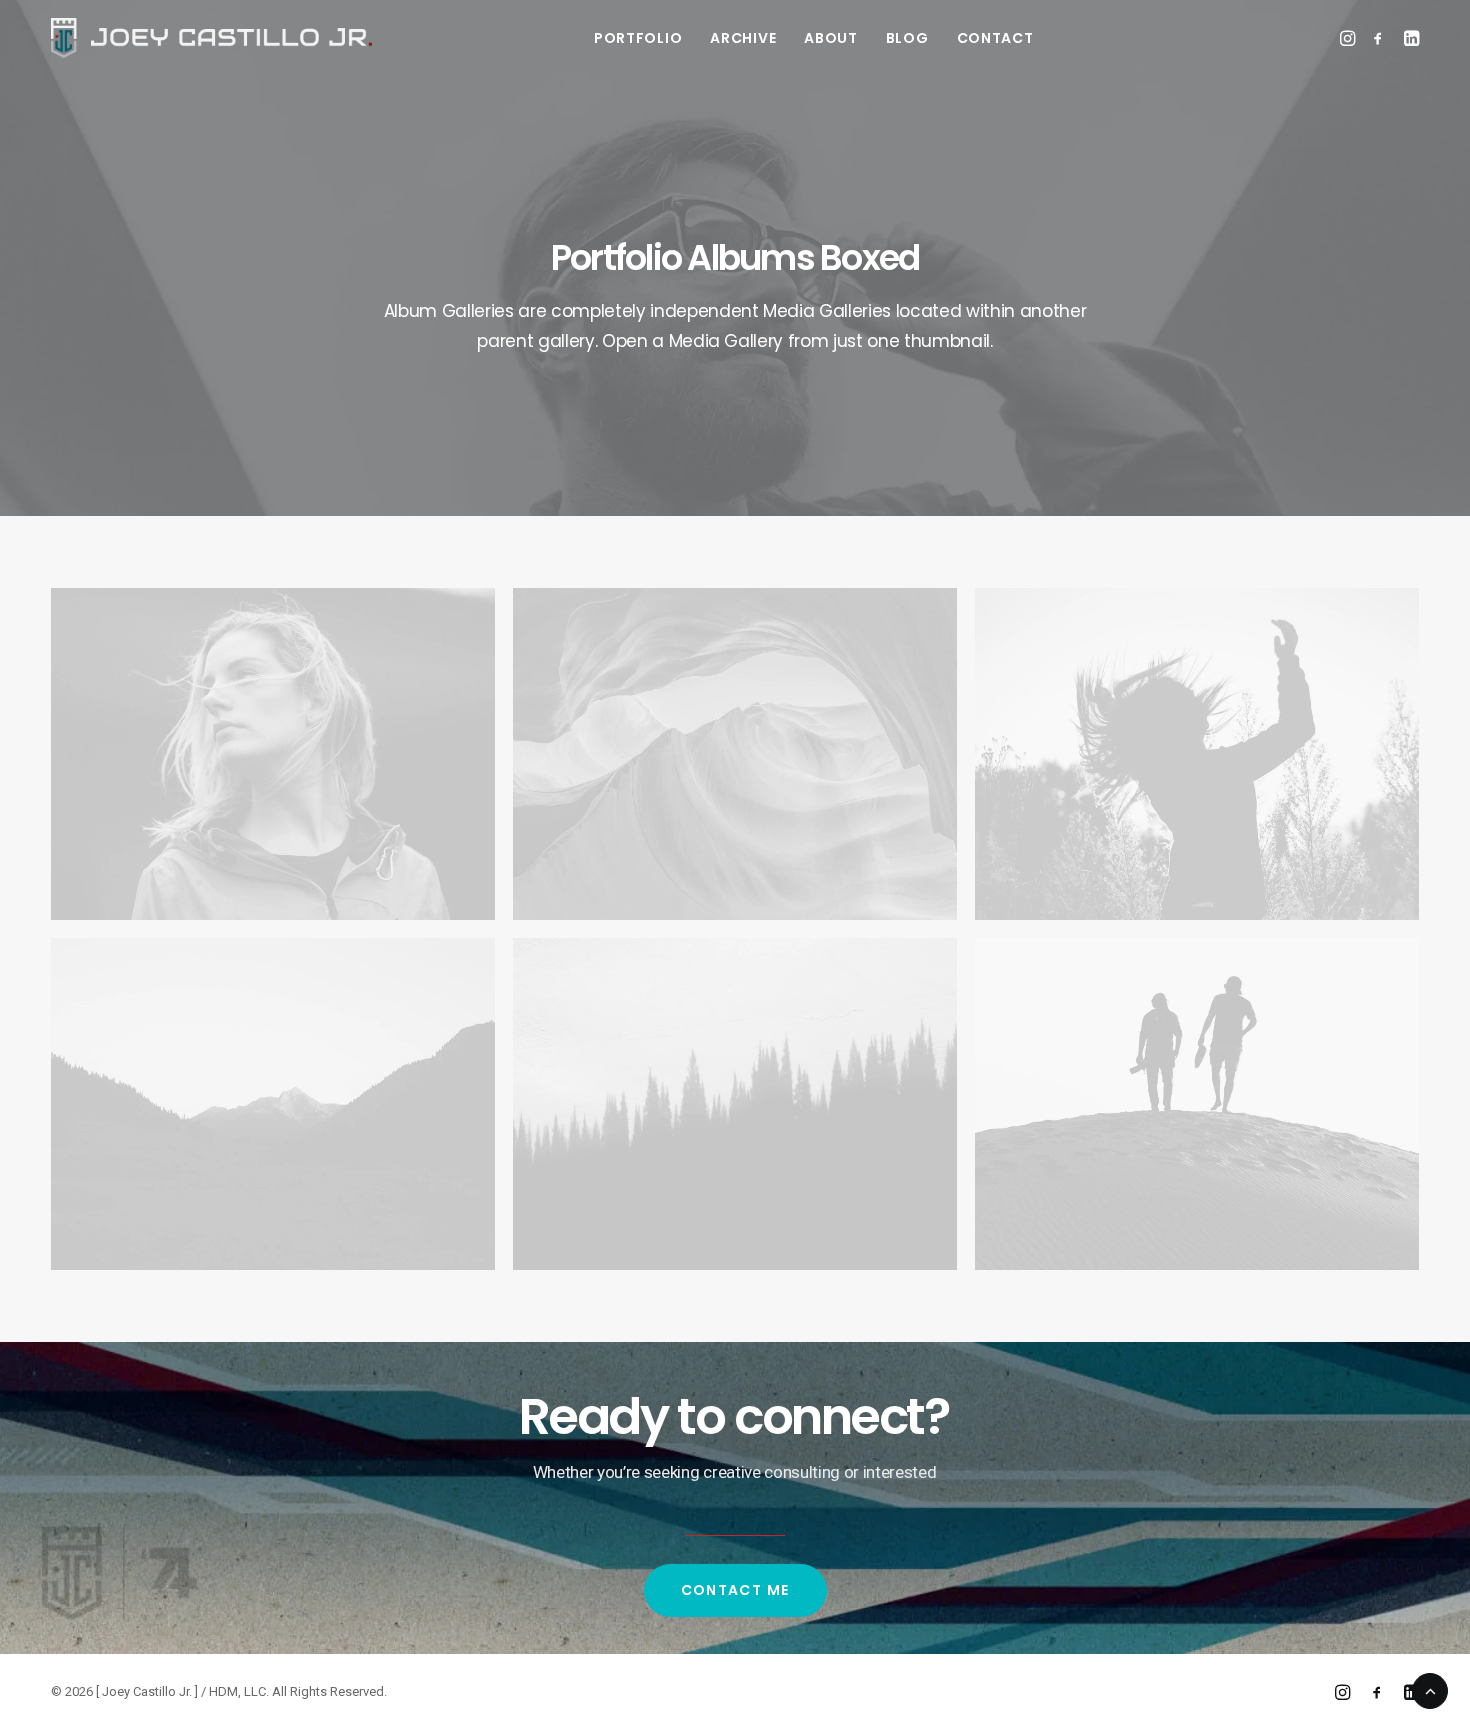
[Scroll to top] (1430, 1689)
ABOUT (831, 38)
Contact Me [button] (735, 1590)
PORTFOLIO (638, 38)
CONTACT (995, 38)
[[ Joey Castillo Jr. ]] (211, 38)
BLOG (907, 38)
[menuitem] (638, 38)
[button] (1349, 38)
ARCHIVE (743, 38)
